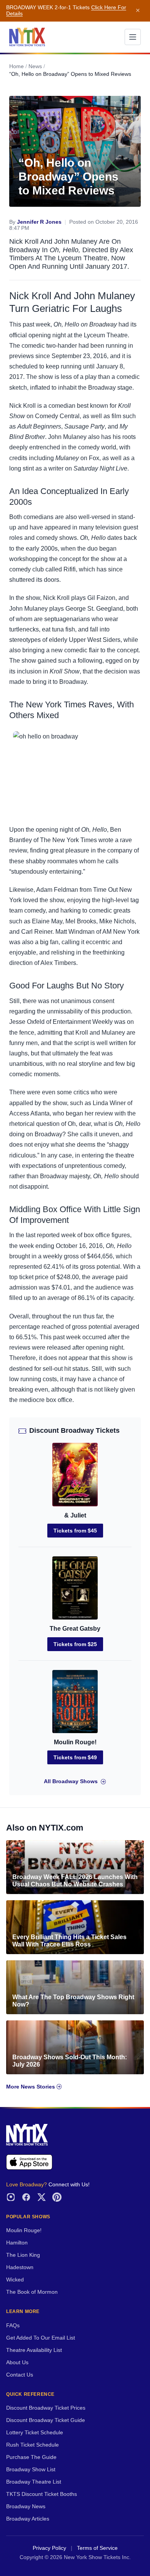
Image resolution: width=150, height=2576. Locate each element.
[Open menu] (133, 37)
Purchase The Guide (31, 2457)
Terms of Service (97, 2548)
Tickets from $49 (75, 1757)
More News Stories (31, 2087)
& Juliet (75, 1515)
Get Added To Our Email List (41, 2338)
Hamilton (17, 2243)
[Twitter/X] (42, 2197)
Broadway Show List (31, 2470)
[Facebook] (26, 2197)
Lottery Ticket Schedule (35, 2433)
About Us (17, 2362)
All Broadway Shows (71, 1781)
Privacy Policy (49, 2548)
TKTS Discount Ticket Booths (42, 2494)
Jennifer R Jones (39, 222)
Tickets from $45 (75, 1531)
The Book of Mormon (32, 2292)
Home (17, 66)
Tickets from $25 (75, 1644)
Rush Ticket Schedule (32, 2445)
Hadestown (20, 2267)
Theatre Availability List (34, 2350)
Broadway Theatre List (34, 2482)
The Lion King (23, 2255)
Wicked (15, 2280)
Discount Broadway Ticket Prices (46, 2408)
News (35, 66)
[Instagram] (11, 2197)
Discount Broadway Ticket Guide (46, 2420)
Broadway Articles (28, 2519)
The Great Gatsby (75, 1629)
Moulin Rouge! (75, 1742)
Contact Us (20, 2375)
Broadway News (26, 2506)
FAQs (13, 2326)
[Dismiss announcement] (138, 11)
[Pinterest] (57, 2197)
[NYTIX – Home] (27, 37)
